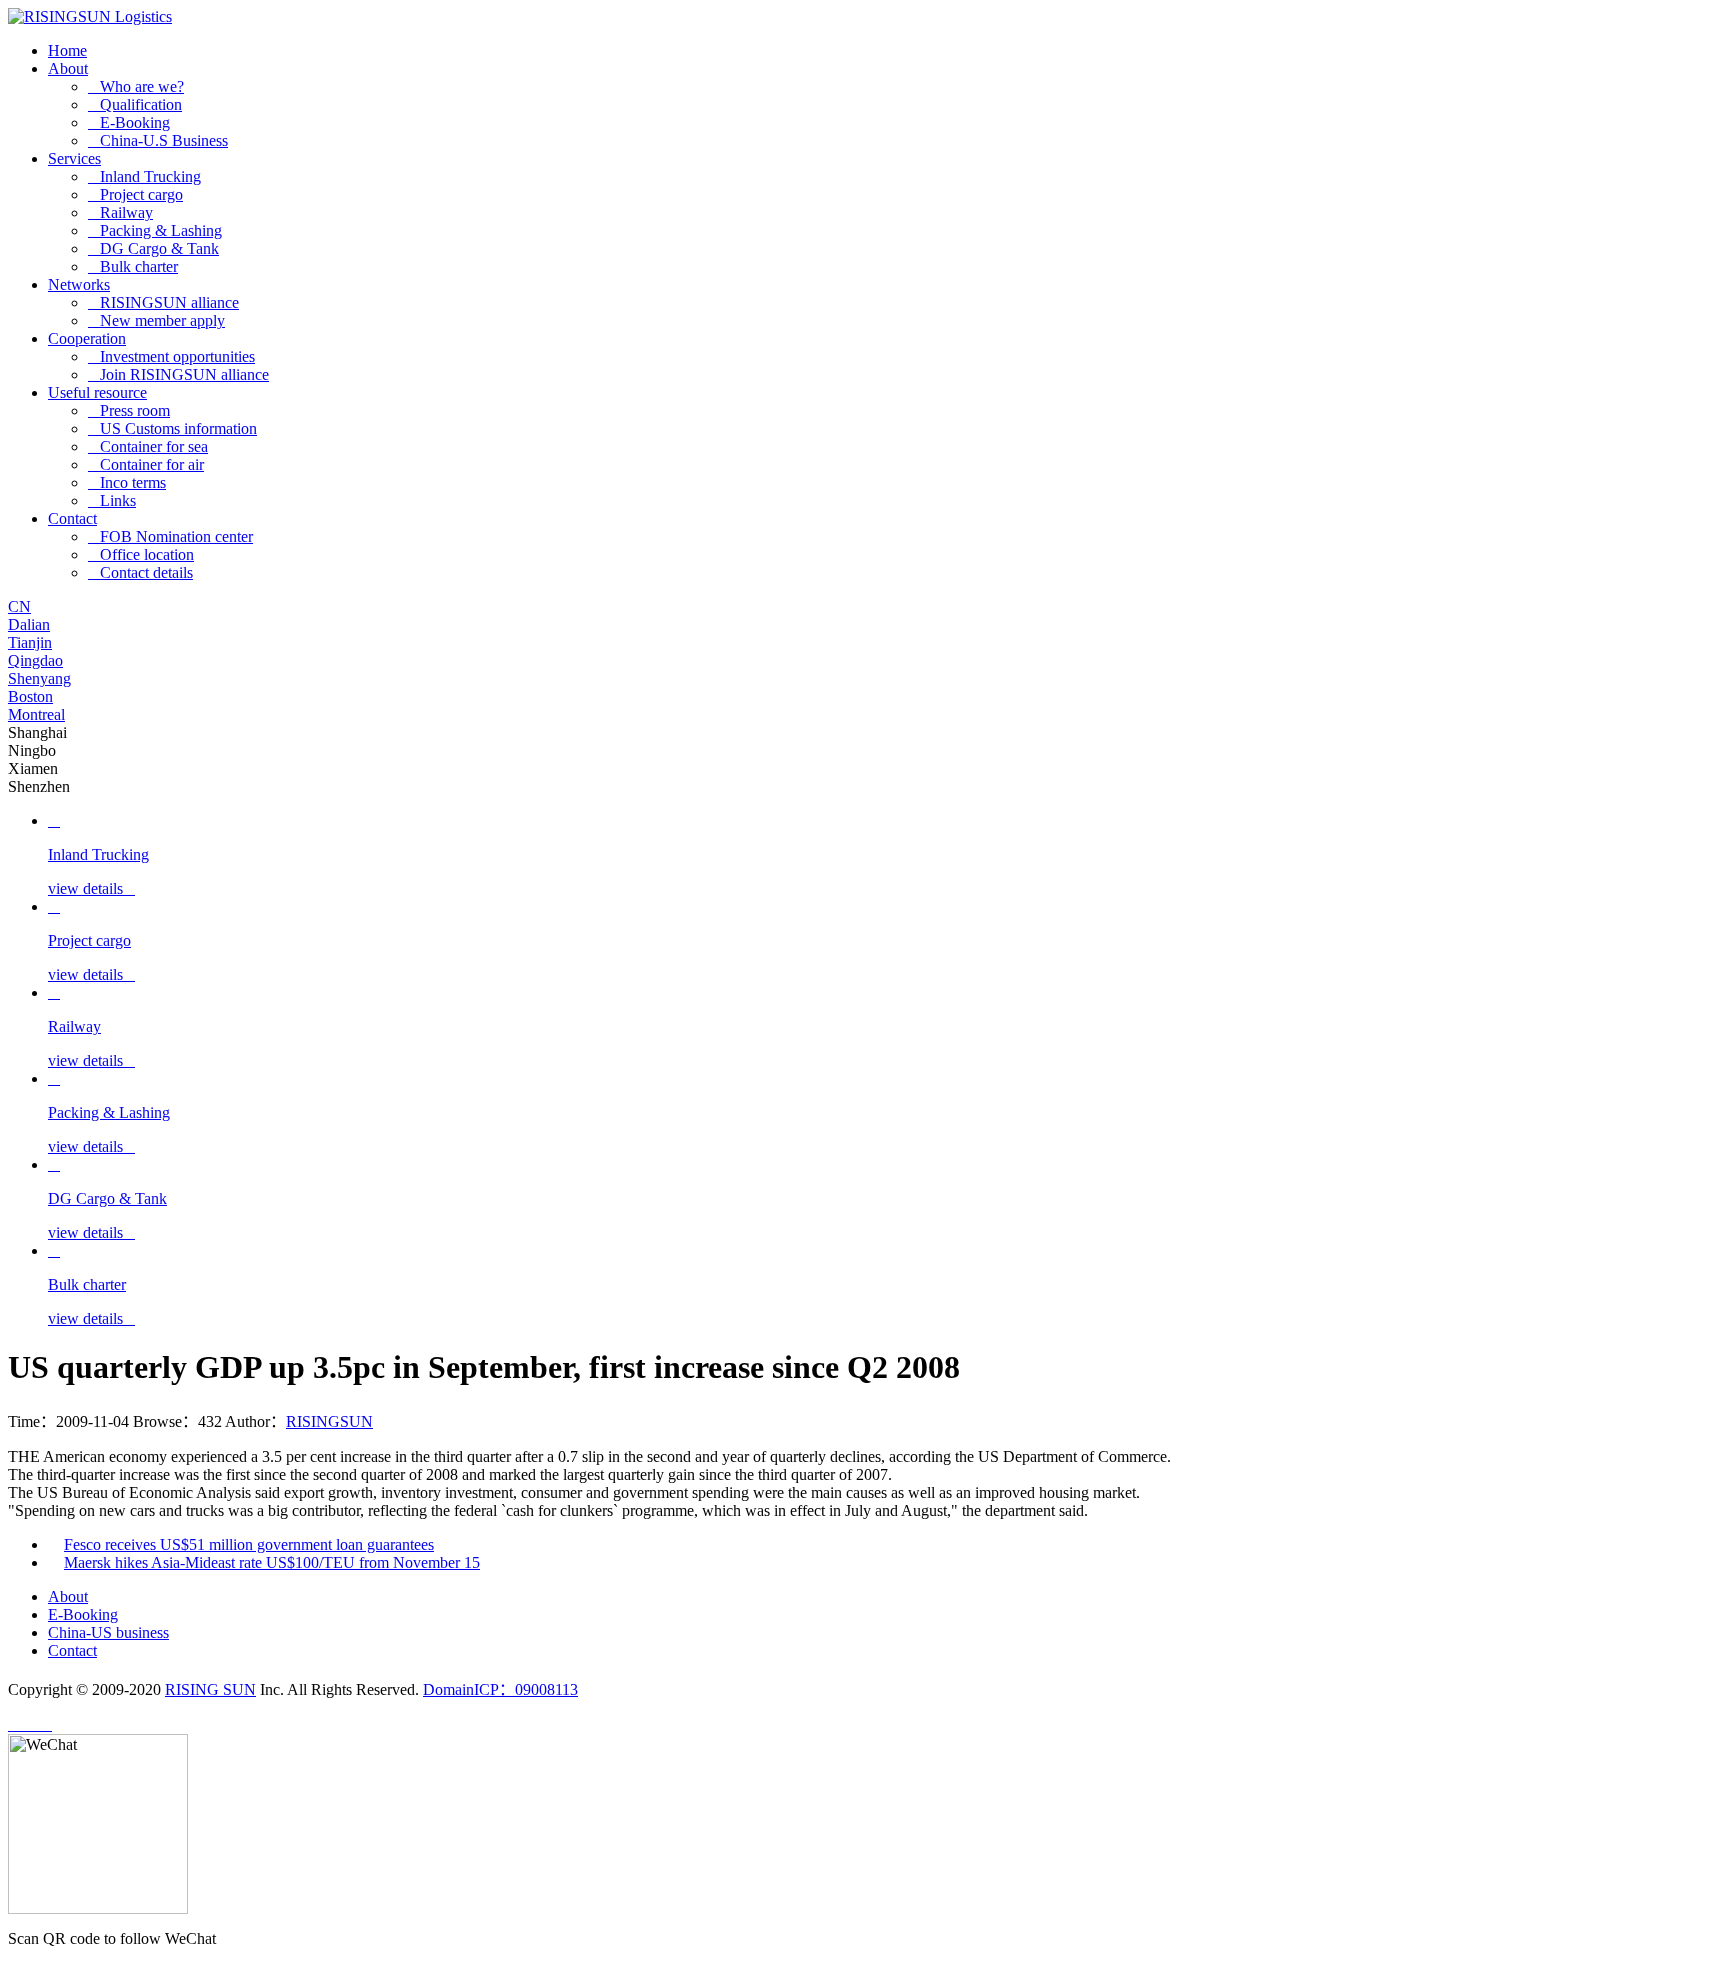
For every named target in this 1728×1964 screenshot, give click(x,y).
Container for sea (148, 446)
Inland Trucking (144, 176)
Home (67, 50)
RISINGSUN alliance (163, 302)
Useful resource (97, 392)
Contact (72, 518)
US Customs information (172, 428)
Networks (79, 284)
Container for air (146, 464)
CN (19, 606)
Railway (120, 212)
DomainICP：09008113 (500, 1689)
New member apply (156, 320)
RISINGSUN (329, 1421)
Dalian (29, 624)
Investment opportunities (171, 356)
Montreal (36, 714)
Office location (141, 554)
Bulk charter (133, 266)
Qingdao (35, 660)
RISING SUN (210, 1689)
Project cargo (135, 194)
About (68, 68)
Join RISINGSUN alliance (178, 374)
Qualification (135, 104)
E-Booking (129, 122)
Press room (129, 410)
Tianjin (30, 642)
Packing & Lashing (155, 230)
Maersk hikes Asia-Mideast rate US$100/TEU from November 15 (272, 1562)
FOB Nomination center (170, 536)
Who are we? (136, 86)
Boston (30, 696)
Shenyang (39, 678)
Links (112, 500)
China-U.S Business (158, 140)
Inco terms (127, 482)
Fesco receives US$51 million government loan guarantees (249, 1544)
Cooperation (87, 338)
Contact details (140, 572)
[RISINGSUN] (90, 16)
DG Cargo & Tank (153, 248)
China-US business (108, 1632)
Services (74, 158)
